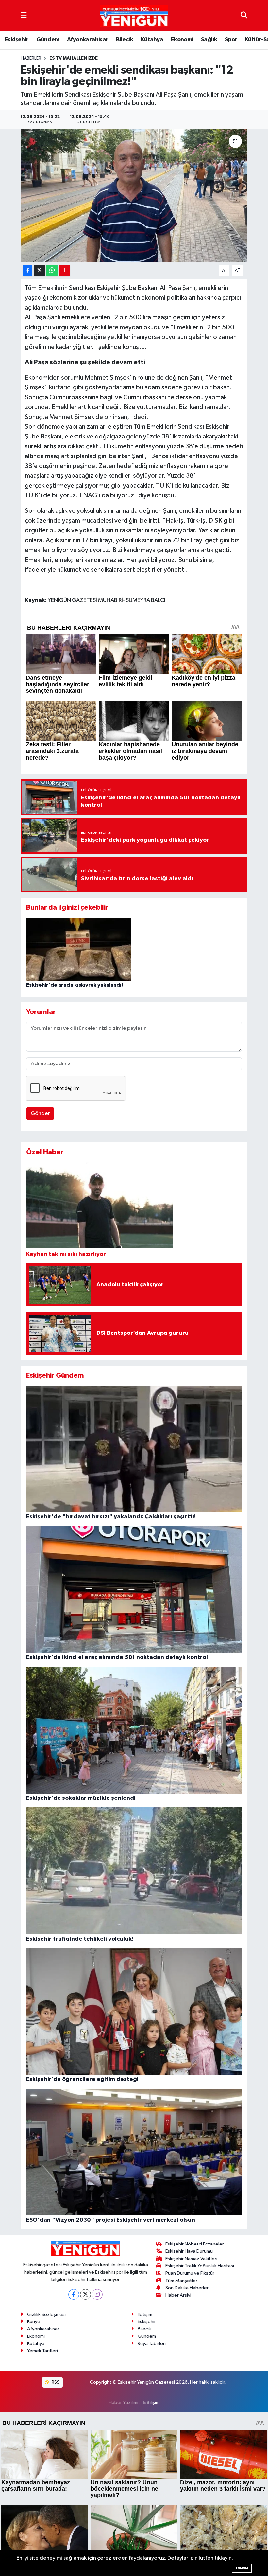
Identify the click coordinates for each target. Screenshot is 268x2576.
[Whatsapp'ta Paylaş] (52, 271)
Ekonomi (182, 40)
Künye (34, 2322)
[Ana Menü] (24, 16)
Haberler (31, 58)
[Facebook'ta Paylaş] (28, 271)
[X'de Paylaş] (40, 271)
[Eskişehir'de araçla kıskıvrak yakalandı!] (79, 949)
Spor (231, 40)
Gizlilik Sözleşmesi (46, 2314)
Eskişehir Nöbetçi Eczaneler (195, 2244)
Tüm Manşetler (181, 2281)
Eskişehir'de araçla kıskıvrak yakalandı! (75, 985)
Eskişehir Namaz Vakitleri (191, 2259)
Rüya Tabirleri (152, 2343)
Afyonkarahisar (88, 40)
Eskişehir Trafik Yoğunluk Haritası (200, 2266)
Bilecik (125, 40)
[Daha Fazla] (65, 271)
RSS (55, 2382)
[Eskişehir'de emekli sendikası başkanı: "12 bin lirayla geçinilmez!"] (134, 196)
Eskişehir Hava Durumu (189, 2251)
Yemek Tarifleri (42, 2351)
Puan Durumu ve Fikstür (190, 2273)
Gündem (48, 40)
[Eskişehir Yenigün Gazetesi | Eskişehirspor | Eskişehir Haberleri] (134, 16)
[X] (85, 2294)
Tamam (242, 2568)
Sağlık (209, 40)
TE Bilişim (150, 2402)
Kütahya (152, 40)
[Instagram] (97, 2294)
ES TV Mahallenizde (74, 58)
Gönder (40, 1113)
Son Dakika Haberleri (187, 2288)
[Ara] (244, 16)
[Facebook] (74, 2294)
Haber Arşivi (178, 2295)
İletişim (145, 2314)
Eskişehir (17, 40)
